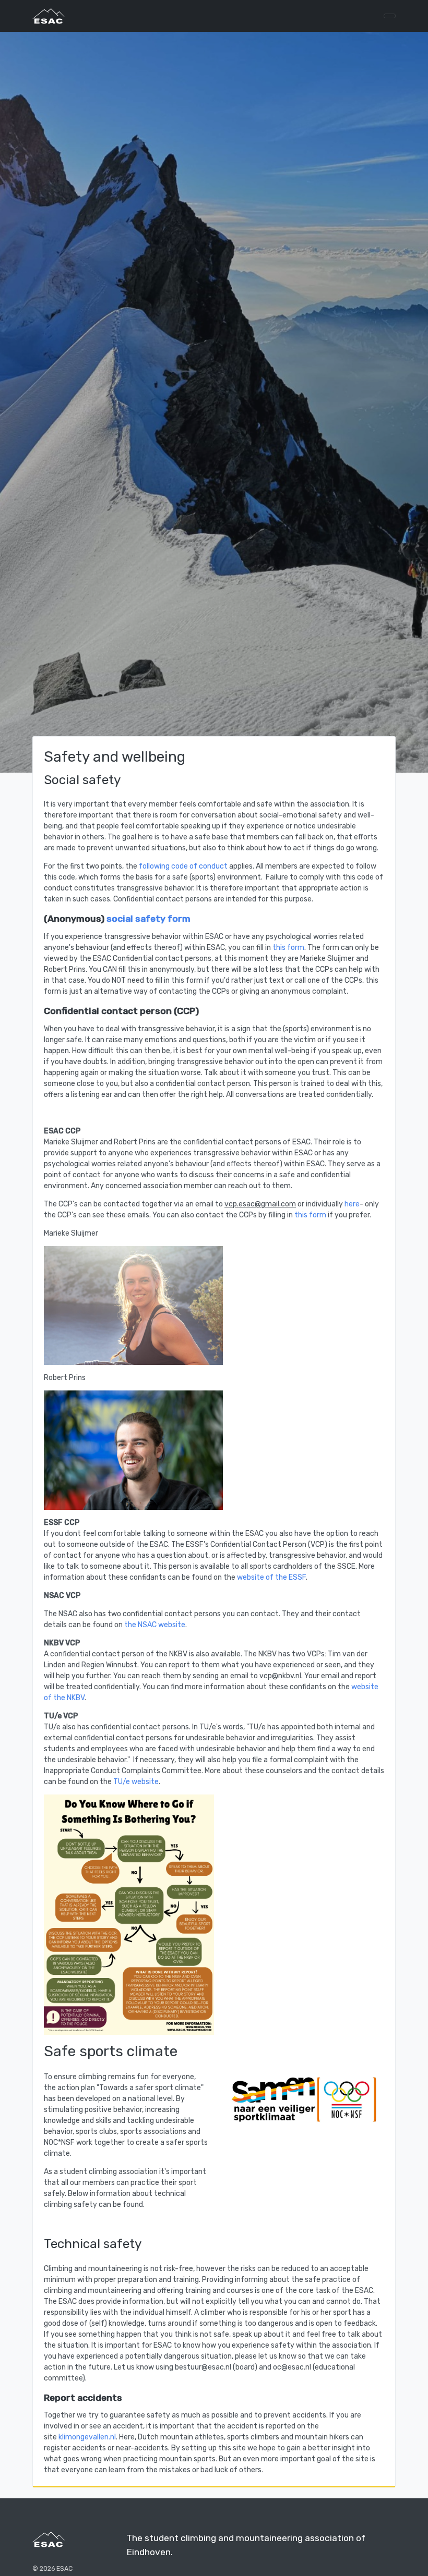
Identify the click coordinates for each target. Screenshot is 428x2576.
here (352, 1204)
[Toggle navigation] (390, 16)
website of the (263, 1577)
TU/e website (136, 1782)
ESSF (297, 1577)
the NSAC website (155, 1625)
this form (288, 948)
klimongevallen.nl (87, 2437)
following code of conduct (183, 866)
